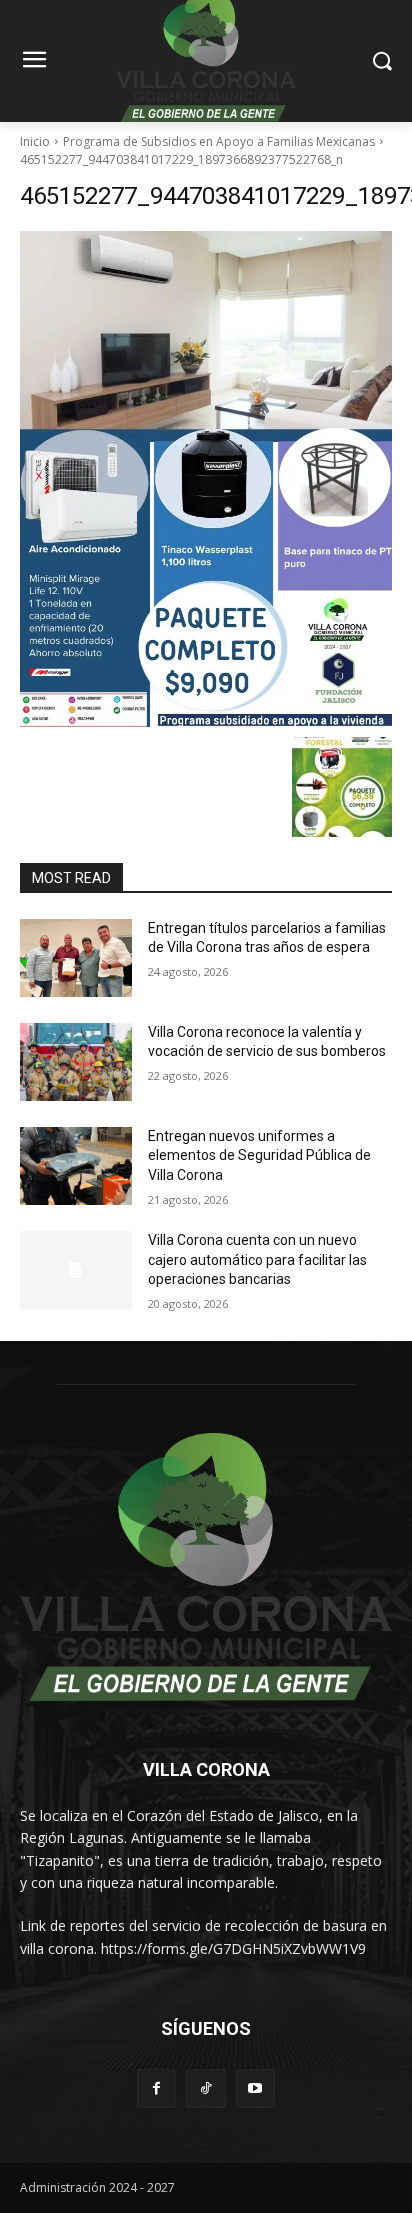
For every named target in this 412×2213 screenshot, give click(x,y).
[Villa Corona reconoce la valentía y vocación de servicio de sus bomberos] (76, 1062)
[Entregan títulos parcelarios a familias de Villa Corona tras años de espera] (76, 958)
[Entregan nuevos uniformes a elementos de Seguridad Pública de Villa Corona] (76, 1166)
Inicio (35, 141)
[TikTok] (205, 2088)
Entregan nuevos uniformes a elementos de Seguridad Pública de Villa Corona (259, 1155)
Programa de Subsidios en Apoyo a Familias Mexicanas (219, 141)
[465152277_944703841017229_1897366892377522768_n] (206, 479)
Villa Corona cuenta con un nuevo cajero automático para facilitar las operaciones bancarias (257, 1259)
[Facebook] (156, 2088)
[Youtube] (255, 2088)
